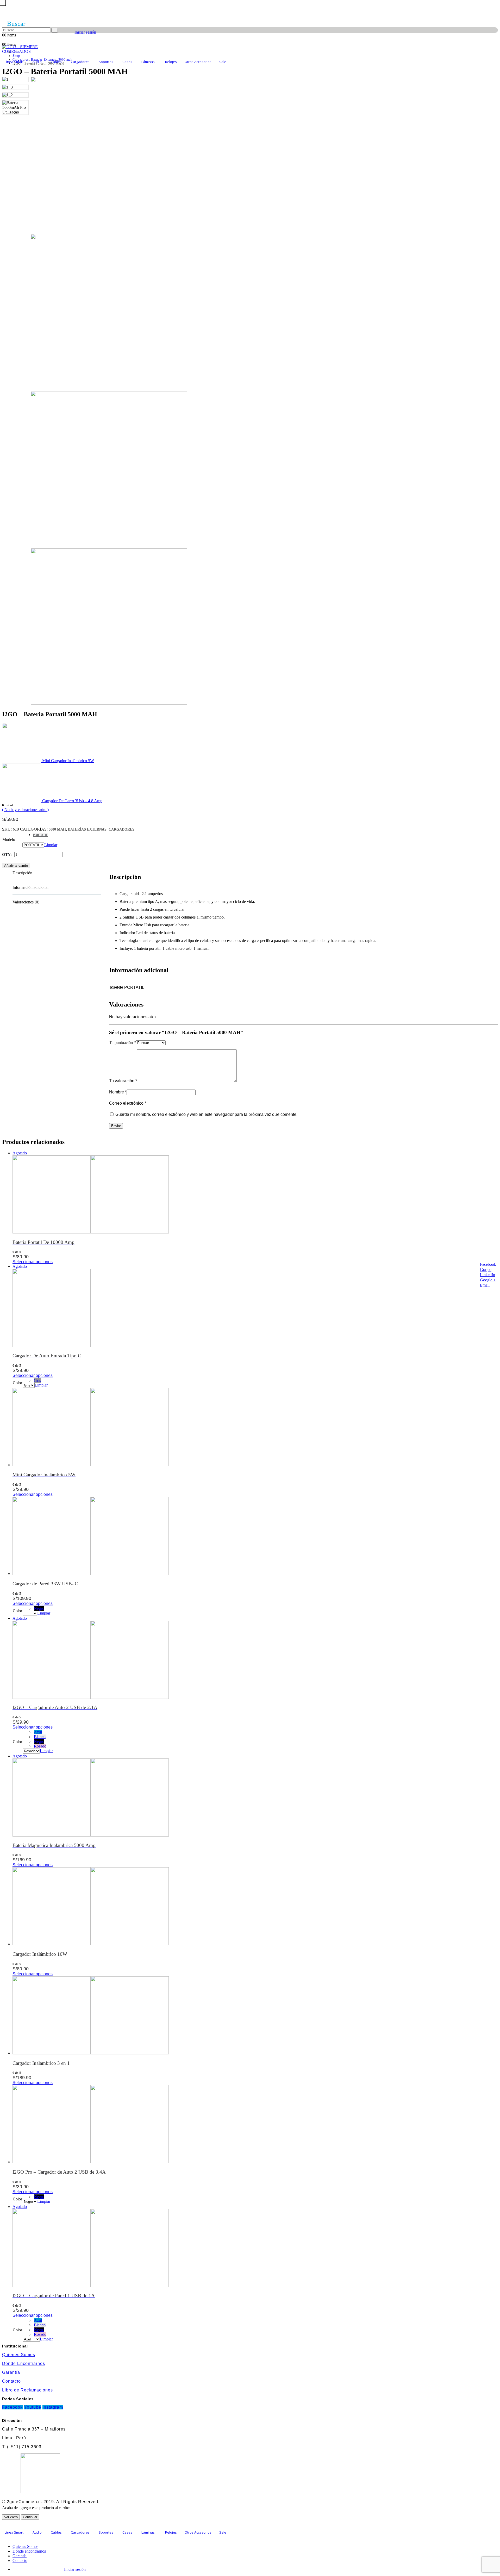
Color (17, 1383)
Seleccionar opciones (33, 1262)
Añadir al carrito (16, 866)
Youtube (33, 2407)
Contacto (11, 2381)
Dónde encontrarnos (29, 2551)
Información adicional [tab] (30, 887)
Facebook (488, 1264)
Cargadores (121, 829)
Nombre (118, 1092)
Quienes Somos (19, 2355)
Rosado (40, 1746)
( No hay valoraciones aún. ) (25, 810)
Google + (488, 1280)
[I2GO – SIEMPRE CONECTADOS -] (35, 51)
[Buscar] (55, 30)
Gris (37, 1380)
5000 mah (57, 829)
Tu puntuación (123, 1043)
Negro (39, 1608)
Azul (38, 1732)
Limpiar (51, 845)
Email (485, 1285)
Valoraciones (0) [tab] (26, 902)
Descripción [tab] (22, 873)
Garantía (11, 2372)
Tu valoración (123, 1081)
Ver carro (11, 2517)
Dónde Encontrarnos (24, 2363)
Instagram (53, 2407)
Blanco (40, 1737)
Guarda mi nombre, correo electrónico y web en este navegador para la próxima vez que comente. (206, 1114)
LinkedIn (488, 1275)
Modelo (9, 840)
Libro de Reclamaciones (27, 2390)
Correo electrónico (128, 1103)
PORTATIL (40, 835)
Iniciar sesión (85, 32)
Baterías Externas (87, 829)
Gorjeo (486, 1270)
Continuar (30, 2517)
